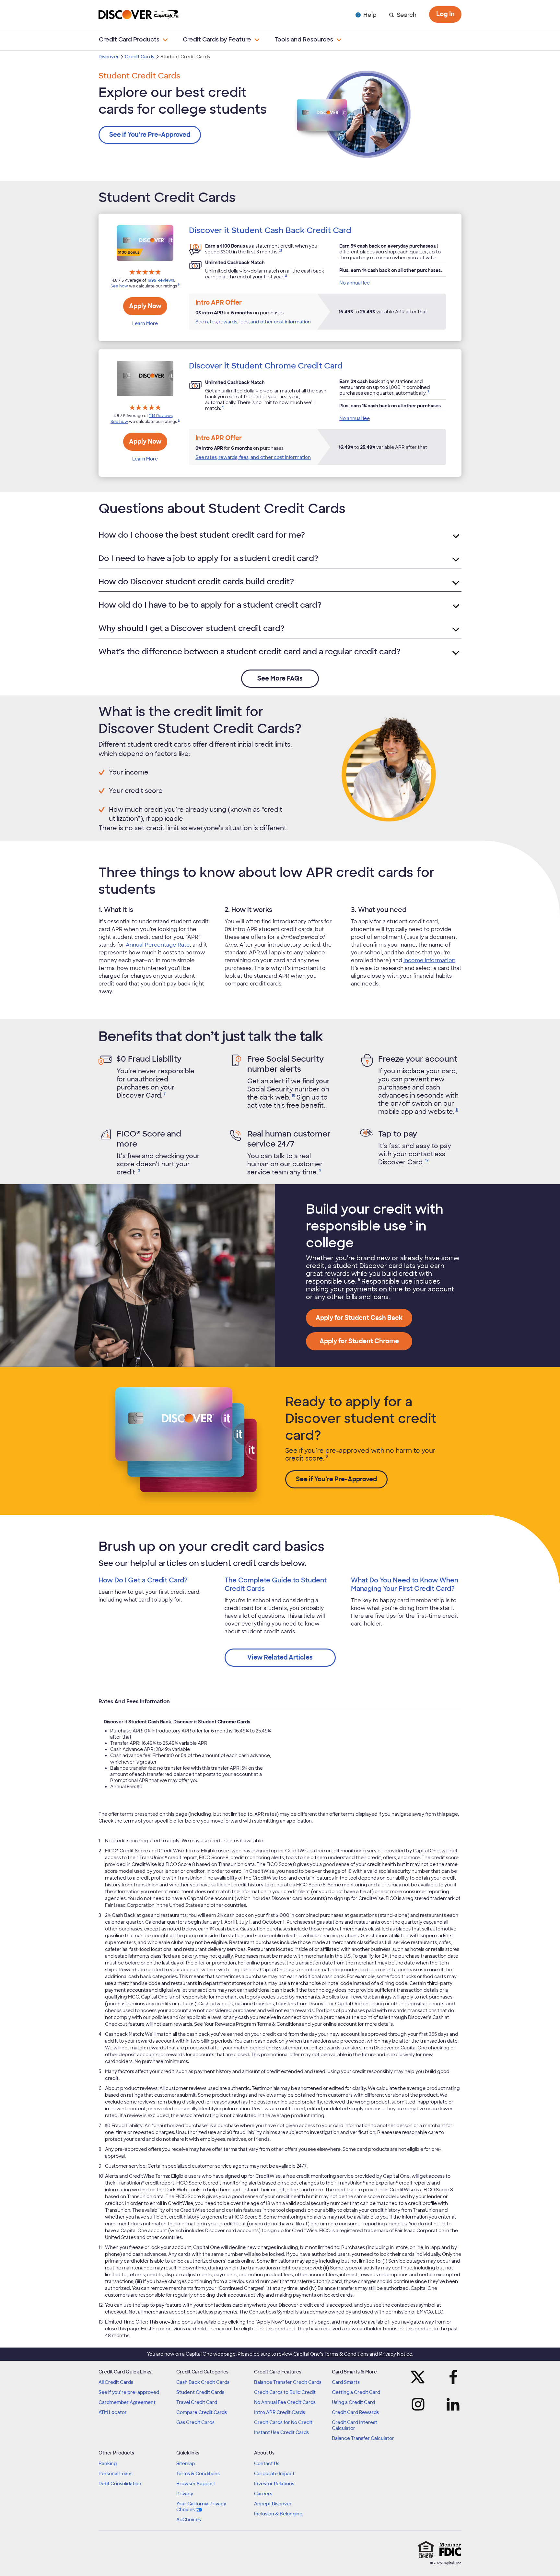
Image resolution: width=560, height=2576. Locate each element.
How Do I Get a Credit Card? (143, 1580)
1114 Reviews (161, 416)
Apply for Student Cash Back (359, 1318)
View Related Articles (280, 1657)
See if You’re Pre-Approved (150, 135)
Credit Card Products (129, 40)
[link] (280, 252)
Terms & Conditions (346, 2354)
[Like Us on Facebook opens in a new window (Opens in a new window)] (451, 2377)
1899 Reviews (161, 280)
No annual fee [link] (355, 283)
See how (119, 286)
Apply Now (145, 306)
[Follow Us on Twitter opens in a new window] (420, 2377)
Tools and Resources (304, 40)
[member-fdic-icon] (450, 2549)
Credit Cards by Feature (217, 40)
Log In (445, 14)
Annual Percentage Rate (158, 945)
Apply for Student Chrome (359, 1341)
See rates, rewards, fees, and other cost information (253, 322)
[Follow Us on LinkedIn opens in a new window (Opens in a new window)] (451, 2404)
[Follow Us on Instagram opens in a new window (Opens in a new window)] (420, 2404)
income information (429, 960)
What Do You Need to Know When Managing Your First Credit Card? (405, 1584)
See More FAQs (280, 678)
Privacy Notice (396, 2354)
